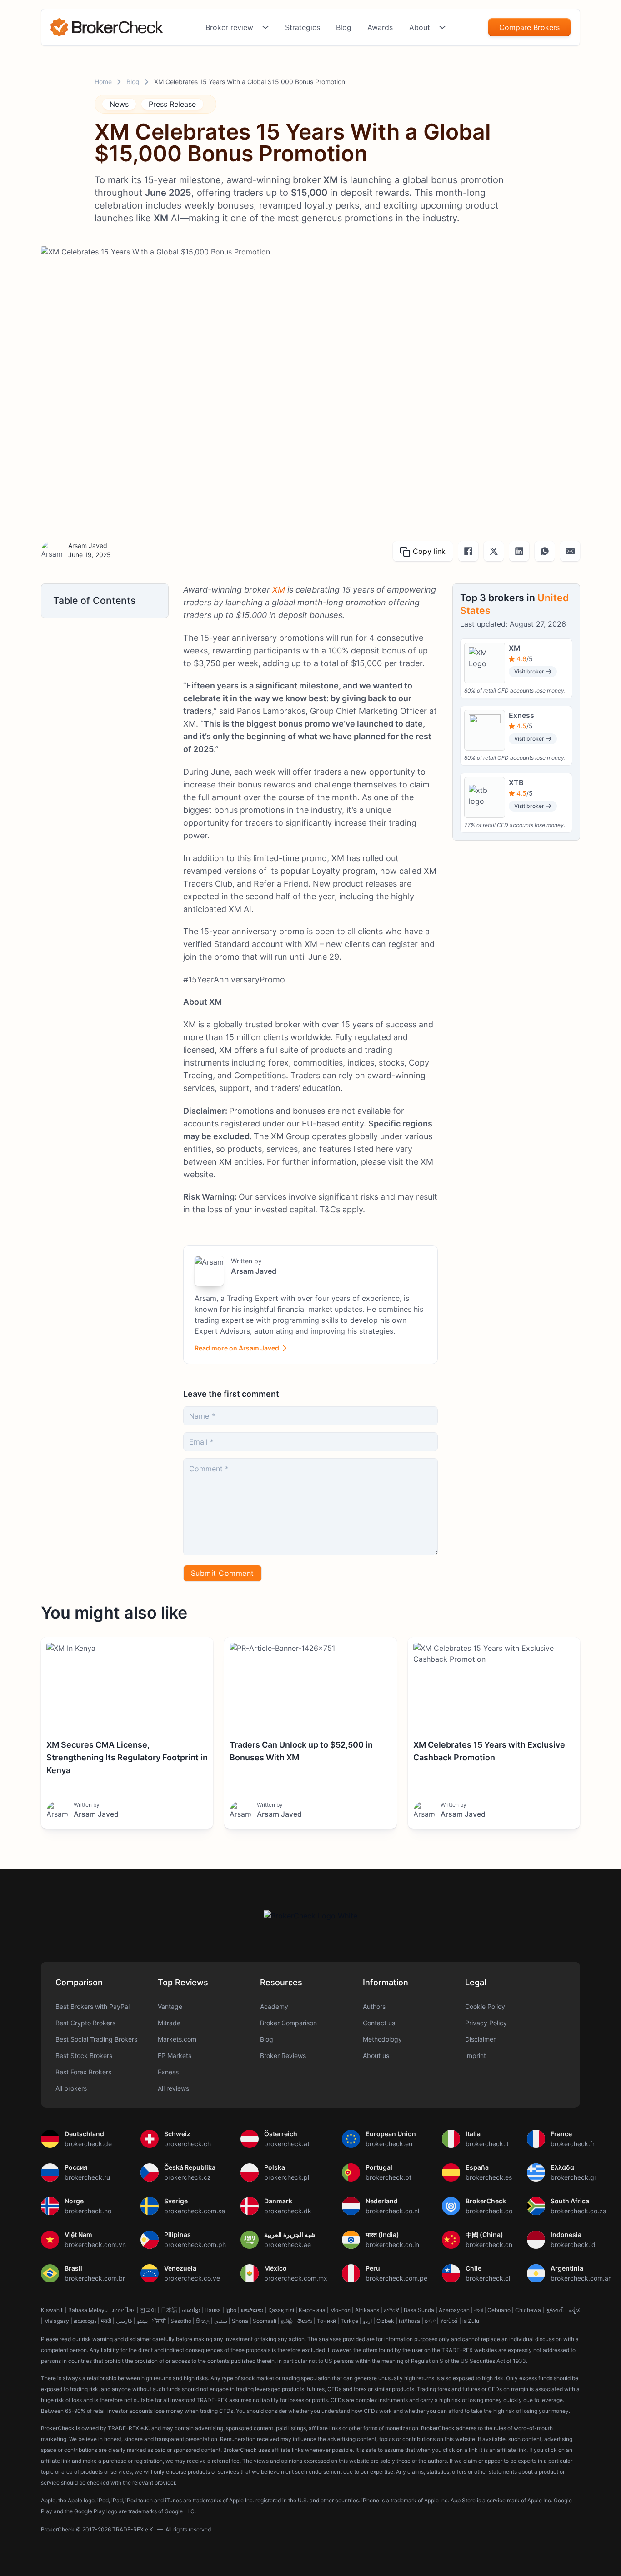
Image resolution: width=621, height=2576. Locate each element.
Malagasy (57, 2321)
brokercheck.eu (389, 2144)
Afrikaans (367, 2310)
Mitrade (169, 2023)
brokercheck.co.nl (392, 2211)
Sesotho (181, 2321)
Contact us (379, 2023)
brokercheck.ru (87, 2177)
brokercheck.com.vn (95, 2245)
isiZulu (471, 2321)
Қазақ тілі (281, 2310)
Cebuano (499, 2310)
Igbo (231, 2310)
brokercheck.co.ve (192, 2278)
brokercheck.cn (489, 2245)
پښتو (142, 2321)
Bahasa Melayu (88, 2310)
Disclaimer (480, 2039)
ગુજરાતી (555, 2310)
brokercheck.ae (288, 2245)
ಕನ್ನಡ (574, 2310)
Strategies (303, 27)
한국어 (148, 2310)
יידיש (430, 2321)
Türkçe (349, 2321)
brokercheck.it (487, 2144)
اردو (367, 2321)
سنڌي (221, 2321)
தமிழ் (287, 2321)
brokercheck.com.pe (396, 2278)
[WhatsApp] (545, 551)
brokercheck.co (489, 2211)
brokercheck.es (489, 2177)
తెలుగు (305, 2321)
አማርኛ (391, 2310)
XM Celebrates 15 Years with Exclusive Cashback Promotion (489, 1751)
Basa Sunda (419, 2310)
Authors (374, 2006)
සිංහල (203, 2321)
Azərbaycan (454, 2310)
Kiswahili (52, 2310)
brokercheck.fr (573, 2144)
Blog (344, 27)
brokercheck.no (88, 2211)
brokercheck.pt (388, 2177)
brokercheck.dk (288, 2211)
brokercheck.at (287, 2144)
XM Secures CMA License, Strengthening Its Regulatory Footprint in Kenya (127, 1757)
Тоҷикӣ (326, 2321)
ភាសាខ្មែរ (191, 2310)
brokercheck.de (88, 2144)
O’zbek (385, 2321)
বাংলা (478, 2310)
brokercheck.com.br (95, 2278)
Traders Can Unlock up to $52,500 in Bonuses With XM (301, 1751)
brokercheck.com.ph (195, 2245)
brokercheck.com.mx (296, 2278)
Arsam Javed (88, 546)
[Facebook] (468, 551)
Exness (168, 2072)
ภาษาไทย (124, 2310)
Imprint (476, 2055)
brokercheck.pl (287, 2177)
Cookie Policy (485, 2006)
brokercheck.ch (188, 2144)
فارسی (124, 2321)
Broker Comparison (288, 2023)
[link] (107, 27)
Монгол (340, 2310)
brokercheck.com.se (195, 2211)
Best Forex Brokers (83, 2072)
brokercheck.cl (488, 2278)
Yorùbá (449, 2321)
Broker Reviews (283, 2055)
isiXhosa (409, 2321)
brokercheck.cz (188, 2177)
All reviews (173, 2088)
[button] (105, 600)
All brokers (71, 2088)
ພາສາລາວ (252, 2310)
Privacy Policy (486, 2023)
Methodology (382, 2039)
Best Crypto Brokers (85, 2023)
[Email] (570, 551)
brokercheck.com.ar (581, 2278)
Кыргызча (312, 2310)
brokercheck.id (573, 2245)
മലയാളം (85, 2321)
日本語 (169, 2310)
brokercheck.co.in (392, 2245)
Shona (240, 2321)
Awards (380, 27)
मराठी (106, 2321)
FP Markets (175, 2055)
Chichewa (528, 2310)
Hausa (213, 2310)
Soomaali (265, 2321)
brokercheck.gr (573, 2177)
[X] (494, 551)
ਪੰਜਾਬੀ (159, 2321)
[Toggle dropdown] (265, 27)
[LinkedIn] (519, 551)
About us (376, 2055)
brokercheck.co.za (578, 2211)
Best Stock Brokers (84, 2055)
